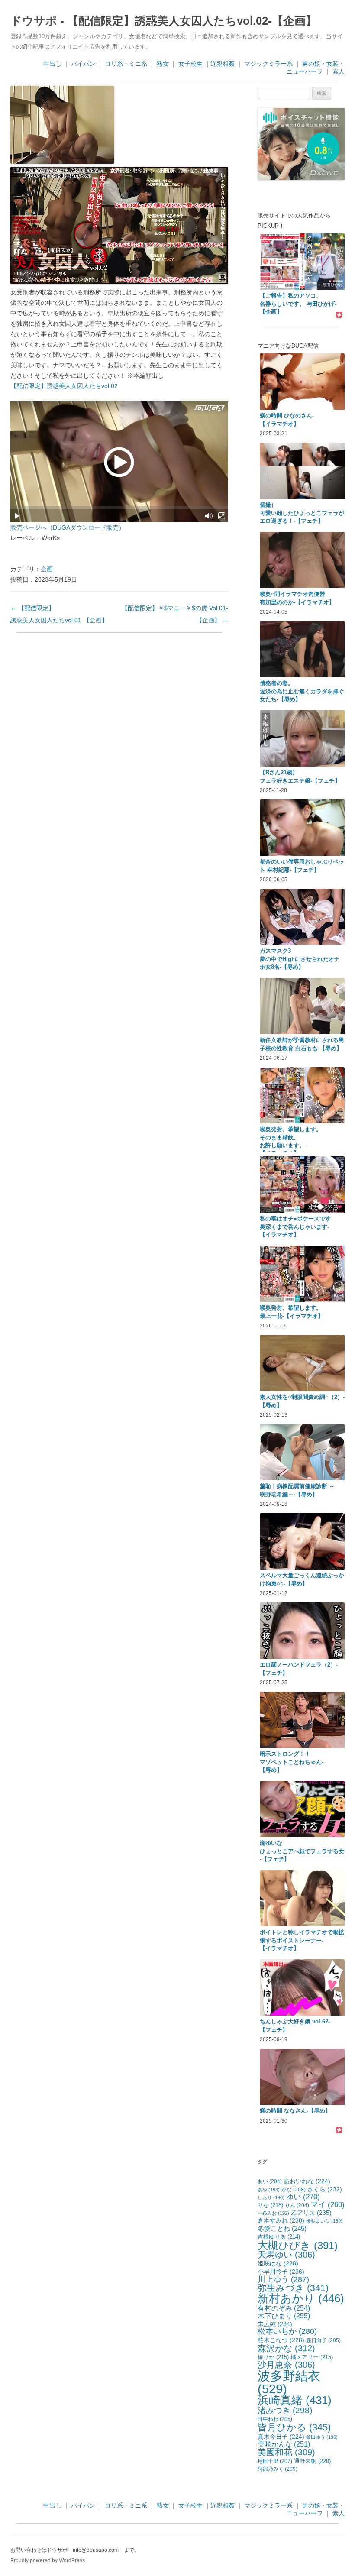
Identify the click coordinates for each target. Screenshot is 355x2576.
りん (297, 2205)
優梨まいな (324, 2221)
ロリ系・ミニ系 (126, 64)
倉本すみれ (281, 2220)
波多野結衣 (289, 2382)
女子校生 (190, 64)
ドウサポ (34, 21)
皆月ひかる (294, 2427)
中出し (52, 64)
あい (270, 2181)
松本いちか (287, 2331)
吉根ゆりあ (279, 2237)
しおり (271, 2197)
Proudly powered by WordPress (48, 2560)
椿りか (273, 2357)
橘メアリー (312, 2357)
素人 (339, 71)
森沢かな (286, 2348)
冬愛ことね (282, 2228)
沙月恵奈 (286, 2365)
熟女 (163, 64)
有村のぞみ (284, 2308)
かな (294, 2190)
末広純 (275, 2324)
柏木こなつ (281, 2340)
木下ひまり (284, 2316)
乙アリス (311, 2213)
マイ (328, 2205)
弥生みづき (293, 2288)
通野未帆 (312, 2461)
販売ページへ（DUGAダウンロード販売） (68, 527)
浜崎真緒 (295, 2400)
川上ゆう (283, 2279)
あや (269, 2190)
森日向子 (323, 2340)
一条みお (273, 2213)
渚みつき (285, 2410)
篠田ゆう (322, 2437)
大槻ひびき (298, 2245)
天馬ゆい (286, 2255)
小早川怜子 (281, 2272)
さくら (325, 2189)
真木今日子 (281, 2437)
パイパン (83, 64)
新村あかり (301, 2298)
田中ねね (275, 2419)
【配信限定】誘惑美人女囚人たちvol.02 (64, 386)
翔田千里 (275, 2461)
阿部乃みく (278, 2469)
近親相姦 (223, 64)
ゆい (303, 2197)
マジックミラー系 (268, 64)
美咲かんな (284, 2444)
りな (270, 2205)
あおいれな (307, 2181)
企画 (47, 569)
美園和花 (286, 2452)
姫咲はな (278, 2263)
